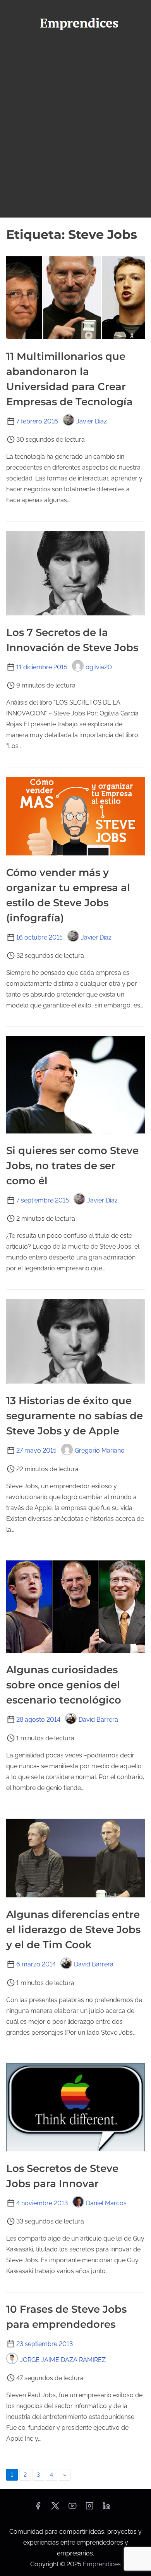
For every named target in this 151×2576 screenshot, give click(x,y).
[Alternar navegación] (75, 49)
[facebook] (38, 2508)
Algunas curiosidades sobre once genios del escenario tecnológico (64, 1685)
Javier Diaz (92, 421)
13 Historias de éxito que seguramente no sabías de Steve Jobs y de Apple (75, 1416)
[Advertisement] (75, 138)
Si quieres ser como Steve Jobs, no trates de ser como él (72, 1166)
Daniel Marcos (106, 2203)
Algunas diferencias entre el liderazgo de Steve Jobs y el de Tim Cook (73, 1930)
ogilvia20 (99, 667)
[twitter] (55, 2508)
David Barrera (98, 1720)
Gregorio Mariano (100, 1450)
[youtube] (72, 2508)
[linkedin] (106, 2508)
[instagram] (89, 2508)
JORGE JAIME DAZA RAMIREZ (63, 2360)
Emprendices (102, 2564)
